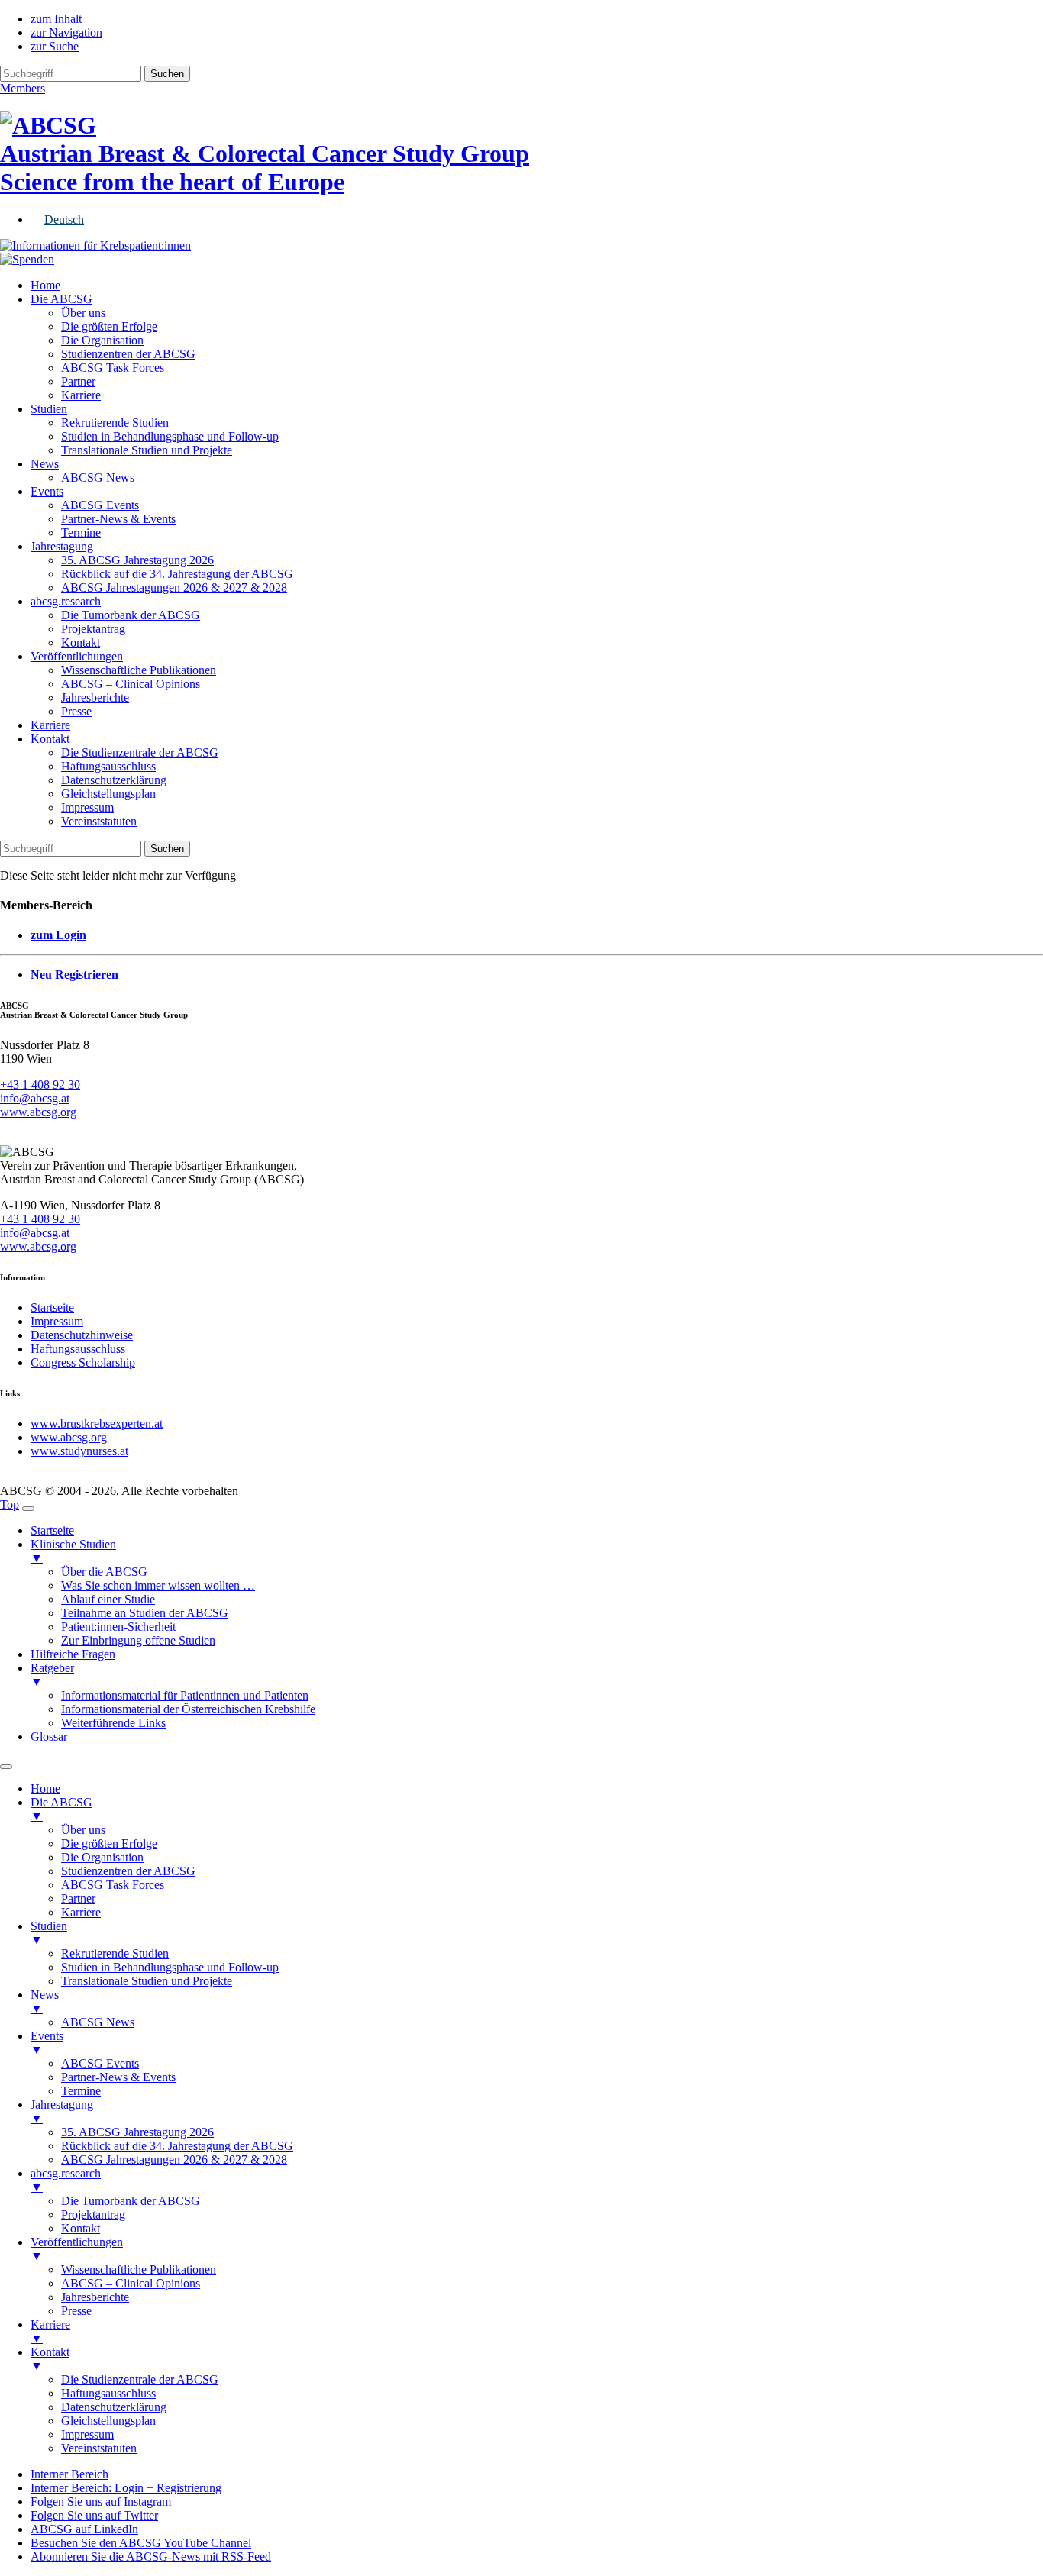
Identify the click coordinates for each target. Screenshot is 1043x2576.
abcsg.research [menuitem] (66, 2180)
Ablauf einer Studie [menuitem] (108, 1599)
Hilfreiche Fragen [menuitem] (73, 1654)
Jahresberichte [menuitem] (95, 2297)
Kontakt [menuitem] (81, 2228)
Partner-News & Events (118, 519)
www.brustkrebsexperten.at (97, 1424)
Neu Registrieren (74, 975)
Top (10, 1504)
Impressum (87, 807)
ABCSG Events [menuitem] (100, 2063)
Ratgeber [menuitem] (52, 1675)
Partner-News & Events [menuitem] (118, 2077)
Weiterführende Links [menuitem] (113, 1723)
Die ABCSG (61, 299)
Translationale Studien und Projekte (147, 450)
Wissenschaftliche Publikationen (139, 670)
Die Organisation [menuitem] (102, 1857)
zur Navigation (66, 32)
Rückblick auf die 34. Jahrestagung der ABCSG (177, 574)
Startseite (52, 1307)
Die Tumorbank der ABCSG (131, 615)
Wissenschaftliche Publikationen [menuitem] (139, 2269)
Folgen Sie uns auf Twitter (94, 2515)
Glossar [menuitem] (49, 1737)
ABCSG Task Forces (113, 368)
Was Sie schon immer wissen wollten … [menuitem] (158, 1585)
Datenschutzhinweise (82, 1335)
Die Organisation (102, 340)
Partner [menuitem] (78, 1898)
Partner (78, 381)
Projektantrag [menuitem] (93, 2214)
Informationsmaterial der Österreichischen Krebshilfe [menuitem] (188, 1709)
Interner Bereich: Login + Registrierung (126, 2488)
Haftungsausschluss (108, 766)
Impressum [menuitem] (87, 2434)
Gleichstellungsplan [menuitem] (108, 2421)
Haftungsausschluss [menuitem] (108, 2393)
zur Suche (55, 46)
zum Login (58, 935)
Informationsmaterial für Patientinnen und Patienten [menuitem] (185, 1695)
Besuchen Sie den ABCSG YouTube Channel (141, 2543)
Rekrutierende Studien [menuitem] (115, 1953)
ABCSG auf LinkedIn (84, 2529)
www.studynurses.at (79, 1451)
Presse (76, 711)
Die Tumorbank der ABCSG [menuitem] (131, 2201)
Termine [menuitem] (81, 2091)
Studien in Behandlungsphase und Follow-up (170, 436)
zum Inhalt (56, 19)
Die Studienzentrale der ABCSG (140, 752)
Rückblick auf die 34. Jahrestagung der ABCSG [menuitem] (177, 2146)
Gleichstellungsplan (108, 794)
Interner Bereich (69, 2474)
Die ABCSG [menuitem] (61, 1809)
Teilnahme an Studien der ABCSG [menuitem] (145, 1613)
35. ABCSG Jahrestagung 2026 (137, 560)
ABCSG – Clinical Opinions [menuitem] (131, 2283)
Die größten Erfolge (109, 326)
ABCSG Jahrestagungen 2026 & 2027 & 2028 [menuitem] (174, 2160)
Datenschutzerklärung (114, 780)
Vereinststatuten (99, 821)
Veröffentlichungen (77, 656)
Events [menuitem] (47, 2043)
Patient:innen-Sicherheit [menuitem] (118, 1627)
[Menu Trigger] (28, 1509)
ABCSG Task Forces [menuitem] (113, 1885)
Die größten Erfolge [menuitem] (109, 1843)
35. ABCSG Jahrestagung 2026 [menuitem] (137, 2132)
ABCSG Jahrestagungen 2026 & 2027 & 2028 (174, 588)
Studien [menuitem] (49, 1933)
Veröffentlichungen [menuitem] (77, 2249)
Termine (81, 533)
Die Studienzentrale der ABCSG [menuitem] (140, 2379)
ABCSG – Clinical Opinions (131, 684)
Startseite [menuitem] (52, 1530)
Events (47, 491)
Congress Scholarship (83, 1362)
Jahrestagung (62, 546)
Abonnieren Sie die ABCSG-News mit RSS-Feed (151, 2557)
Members (23, 88)
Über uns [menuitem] (83, 1830)
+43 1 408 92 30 (40, 1085)
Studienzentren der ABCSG (128, 354)
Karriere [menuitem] (81, 1912)
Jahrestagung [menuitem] (62, 2111)
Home (45, 285)
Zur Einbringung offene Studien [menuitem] (138, 1640)
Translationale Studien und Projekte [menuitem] (147, 1981)
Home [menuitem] (45, 1788)
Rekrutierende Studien (115, 423)
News (45, 464)
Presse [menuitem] (76, 2311)
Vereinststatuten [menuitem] (99, 2448)
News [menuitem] (45, 2001)
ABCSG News (98, 478)
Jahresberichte (95, 697)
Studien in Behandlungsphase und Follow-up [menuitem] (170, 1967)
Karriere (81, 395)
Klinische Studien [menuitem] (73, 1551)
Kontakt (81, 642)
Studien (49, 409)
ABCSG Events (100, 505)
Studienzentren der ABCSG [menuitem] (128, 1871)
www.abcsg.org (38, 1112)
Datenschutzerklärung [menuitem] (114, 2407)
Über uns (83, 313)
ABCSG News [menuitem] (98, 2022)
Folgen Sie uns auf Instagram (101, 2502)
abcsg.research (66, 601)
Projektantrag (93, 629)
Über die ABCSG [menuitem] (104, 1572)
